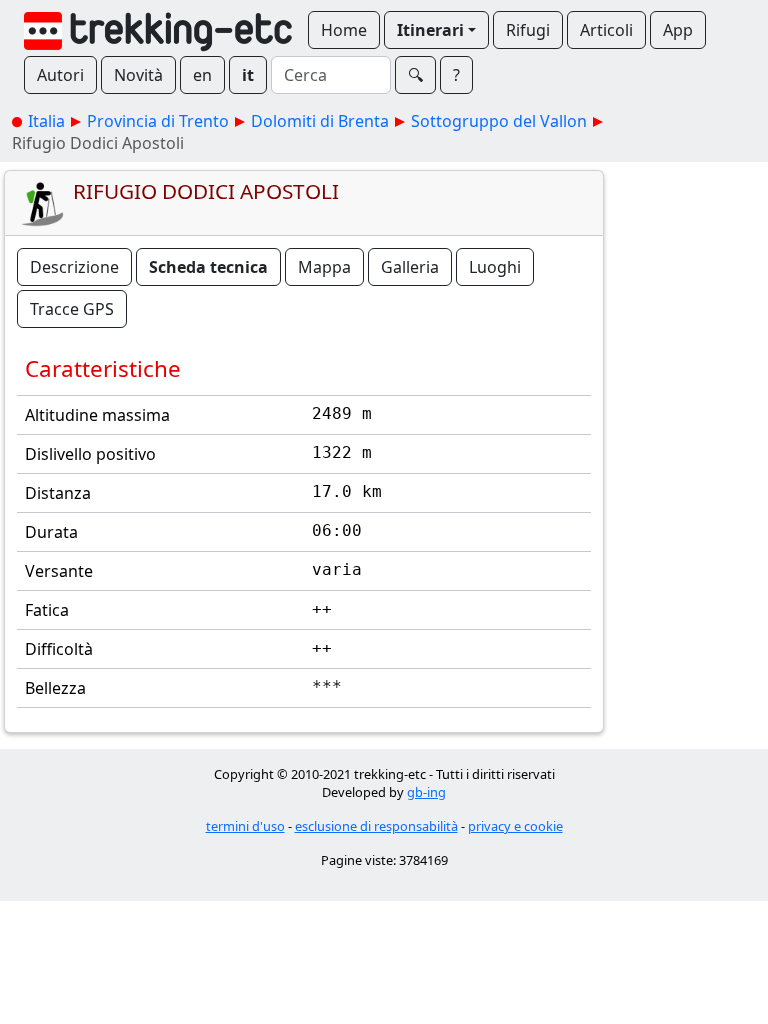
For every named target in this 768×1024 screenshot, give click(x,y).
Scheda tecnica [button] (208, 267)
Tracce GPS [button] (72, 309)
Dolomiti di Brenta (320, 121)
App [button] (678, 30)
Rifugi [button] (528, 30)
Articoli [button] (606, 30)
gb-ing (426, 792)
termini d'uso (245, 826)
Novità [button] (138, 75)
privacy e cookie (515, 826)
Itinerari (430, 30)
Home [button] (344, 30)
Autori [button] (60, 75)
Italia (46, 121)
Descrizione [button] (74, 267)
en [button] (202, 75)
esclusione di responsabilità (376, 826)
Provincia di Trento (158, 121)
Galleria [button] (410, 267)
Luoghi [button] (495, 267)
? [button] (456, 75)
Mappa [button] (324, 267)
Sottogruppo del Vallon (499, 121)
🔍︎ (415, 75)
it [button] (248, 75)
